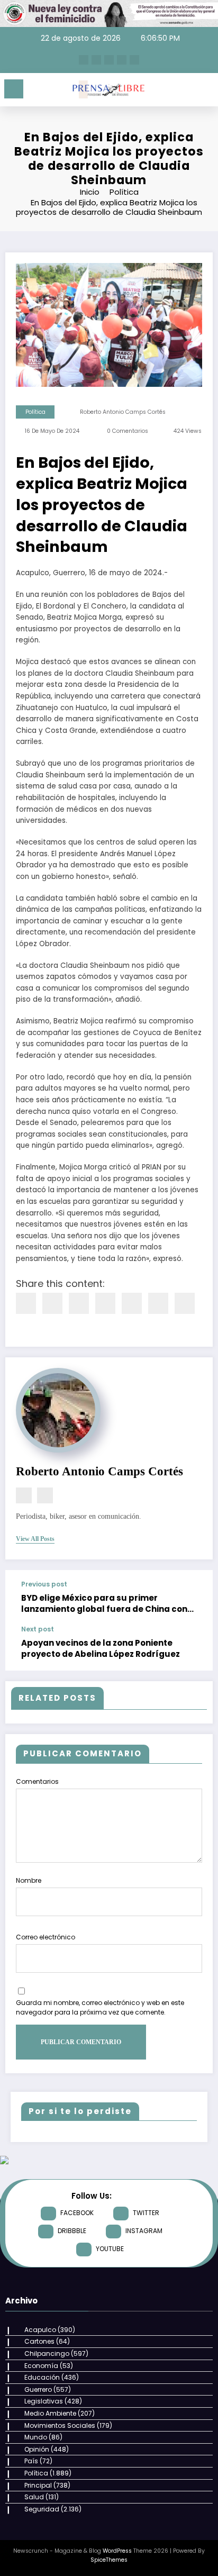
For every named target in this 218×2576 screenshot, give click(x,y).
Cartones (39, 2341)
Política (35, 412)
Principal (38, 2485)
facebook (77, 2213)
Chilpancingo (47, 2353)
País (31, 2461)
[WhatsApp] (158, 1303)
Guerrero (38, 2389)
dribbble (72, 2231)
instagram (144, 2231)
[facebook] (26, 1303)
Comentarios (37, 1781)
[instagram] (122, 60)
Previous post (44, 1584)
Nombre (29, 1880)
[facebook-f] (84, 60)
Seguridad (42, 2509)
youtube (110, 2249)
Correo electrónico (46, 1937)
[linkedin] (79, 1303)
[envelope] (105, 1303)
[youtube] (134, 60)
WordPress (117, 2551)
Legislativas (44, 2401)
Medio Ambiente (50, 2413)
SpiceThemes (109, 2560)
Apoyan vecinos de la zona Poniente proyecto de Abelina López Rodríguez (101, 1648)
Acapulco (40, 2330)
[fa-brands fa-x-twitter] (96, 60)
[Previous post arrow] (194, 1598)
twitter (146, 2213)
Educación (42, 2377)
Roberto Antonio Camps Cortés (123, 412)
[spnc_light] (205, 92)
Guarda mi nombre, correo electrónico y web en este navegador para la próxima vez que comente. (100, 2007)
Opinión (37, 2449)
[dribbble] (109, 60)
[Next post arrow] (194, 1648)
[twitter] (52, 1303)
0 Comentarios (128, 431)
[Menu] (14, 89)
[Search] (186, 91)
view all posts (35, 1539)
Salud (34, 2497)
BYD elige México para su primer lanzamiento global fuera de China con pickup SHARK (104, 1604)
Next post (38, 1629)
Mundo (36, 2437)
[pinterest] (132, 1303)
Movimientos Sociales (60, 2425)
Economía (41, 2366)
